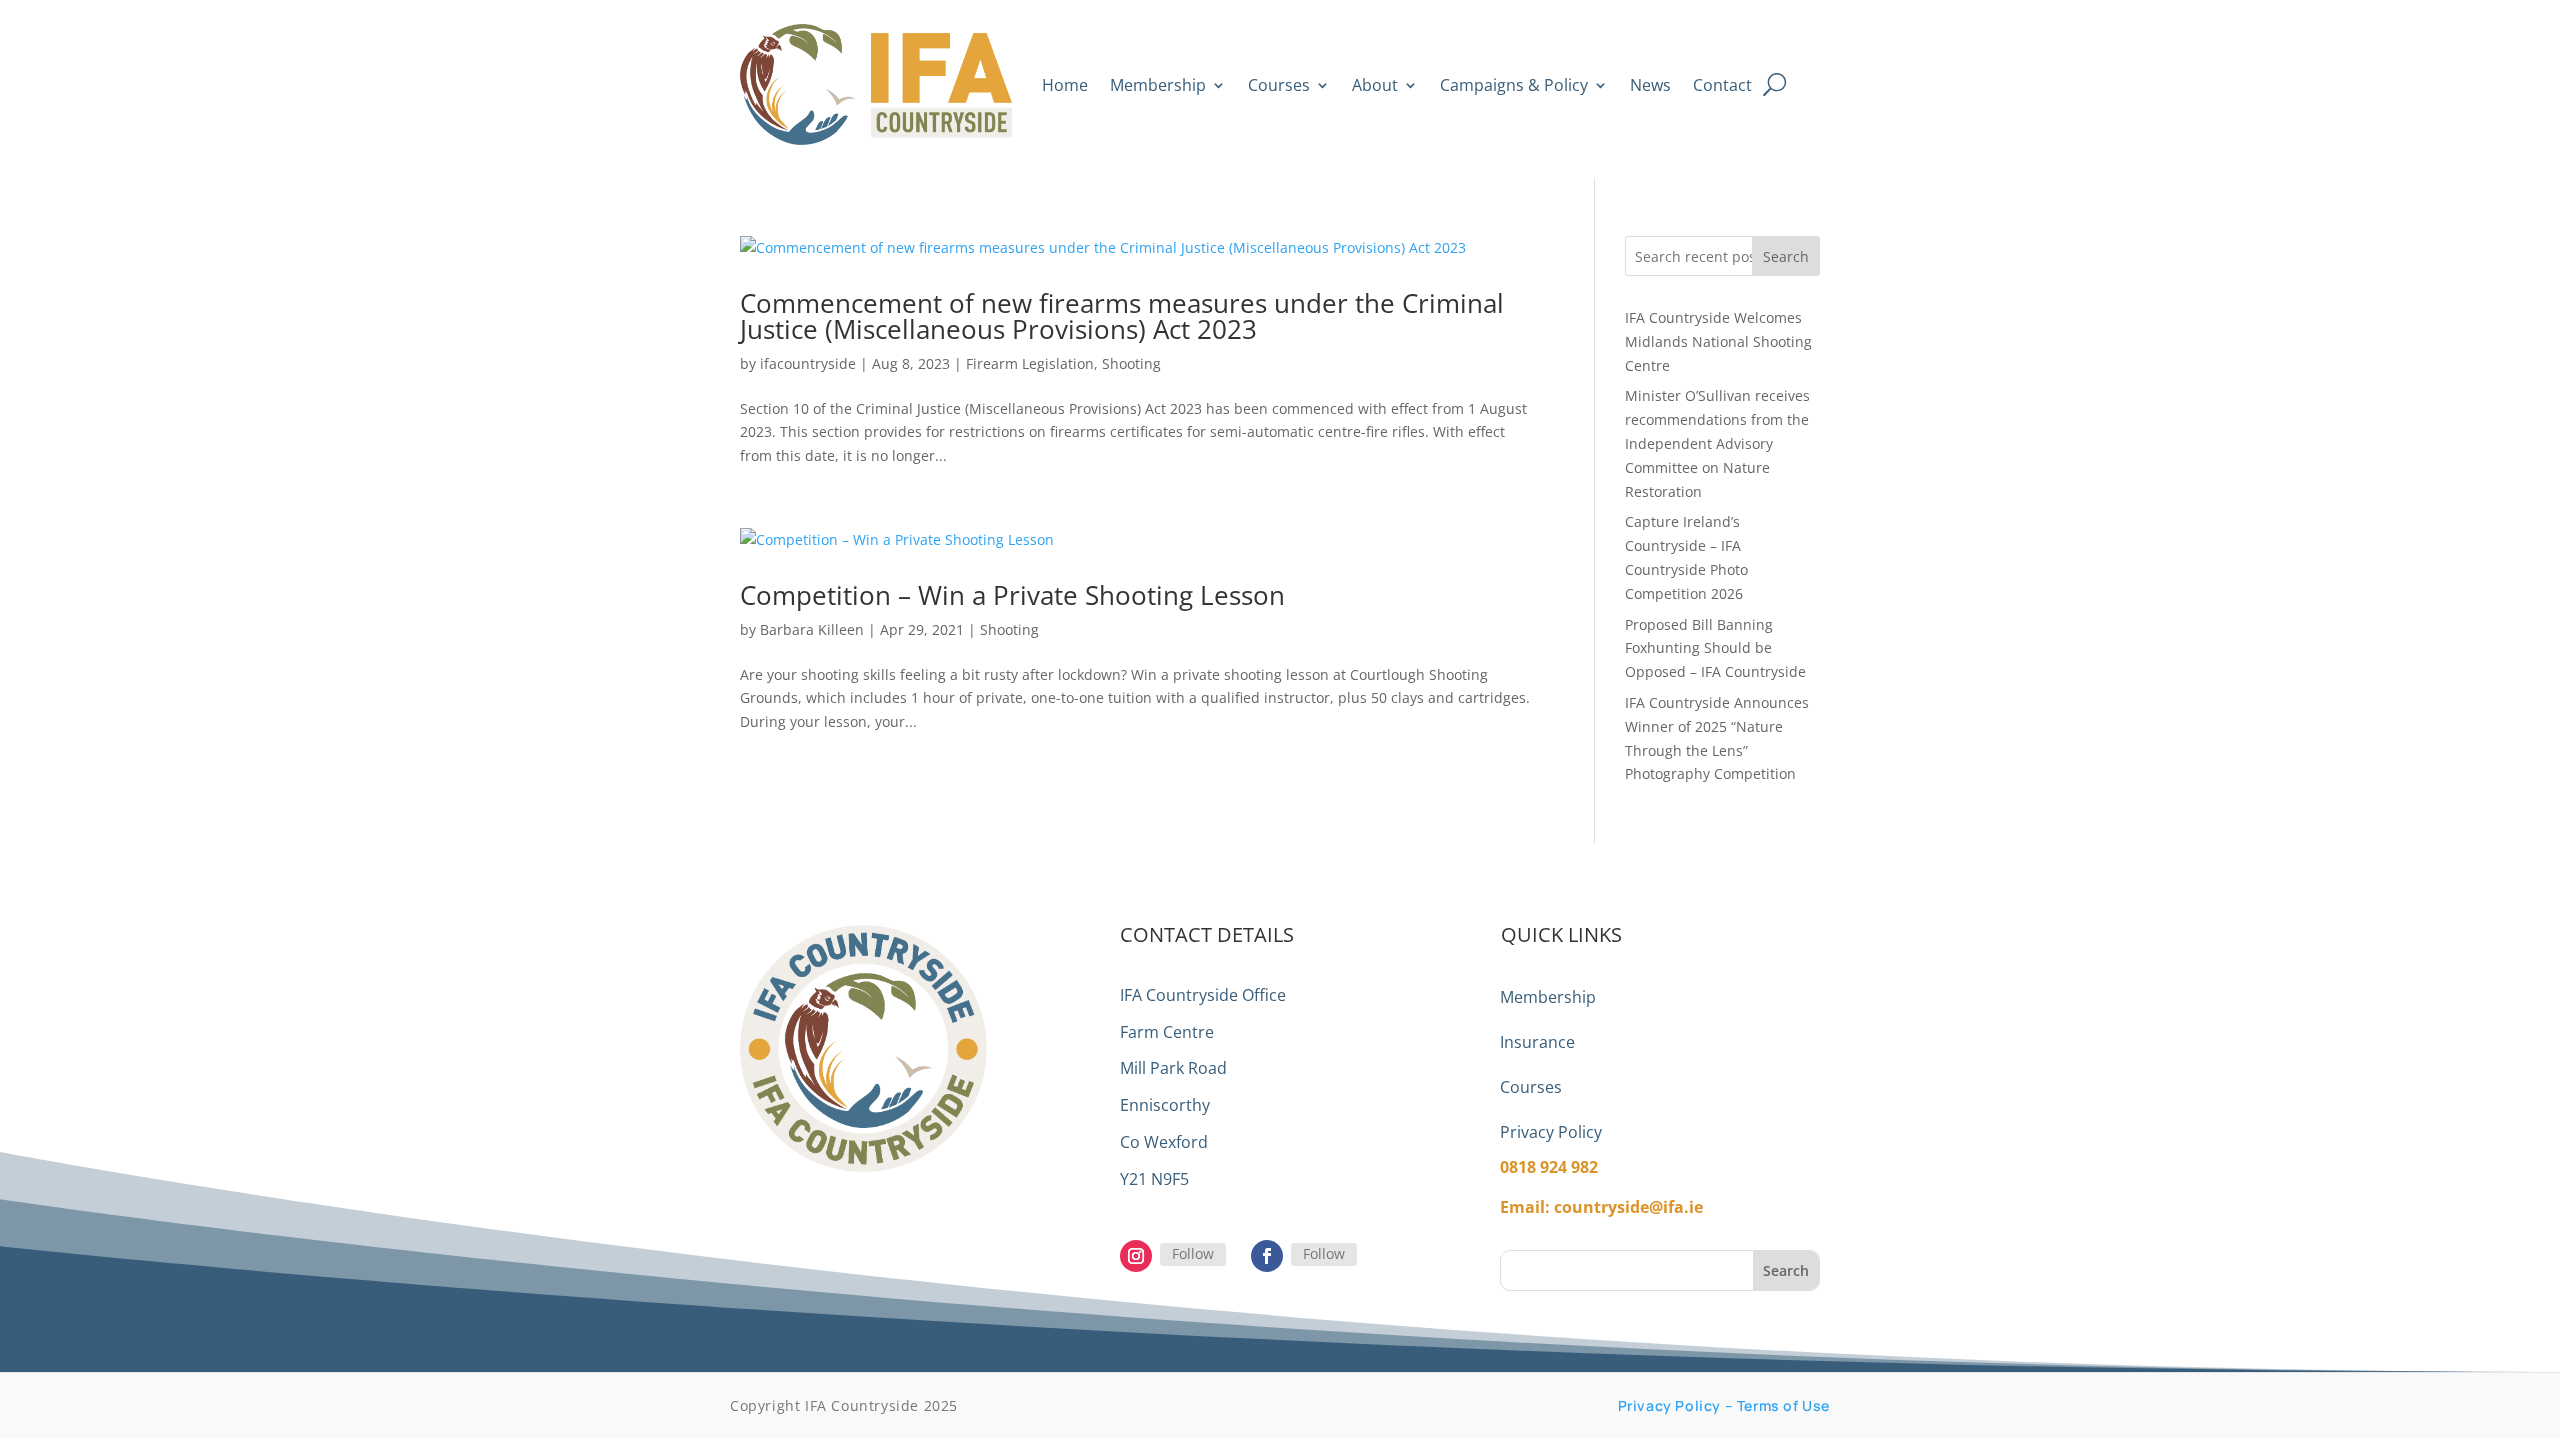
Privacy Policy (1551, 1132)
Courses (1279, 85)
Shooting (1131, 363)
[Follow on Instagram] (1136, 1256)
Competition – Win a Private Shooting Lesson (1012, 595)
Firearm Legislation (1030, 363)
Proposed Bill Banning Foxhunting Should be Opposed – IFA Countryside (1715, 648)
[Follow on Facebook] (1267, 1256)
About (1375, 85)
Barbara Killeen (812, 629)
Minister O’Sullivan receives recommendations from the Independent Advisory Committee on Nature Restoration (1717, 443)
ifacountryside (808, 363)
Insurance (1537, 1042)
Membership (1158, 85)
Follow (1193, 1253)
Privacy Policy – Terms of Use (1724, 1405)
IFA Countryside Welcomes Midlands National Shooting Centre (1718, 341)
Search (1786, 256)
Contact (1722, 85)
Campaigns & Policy (1514, 85)
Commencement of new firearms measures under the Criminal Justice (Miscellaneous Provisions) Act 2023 (1122, 316)
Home (1065, 85)
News (1650, 85)
